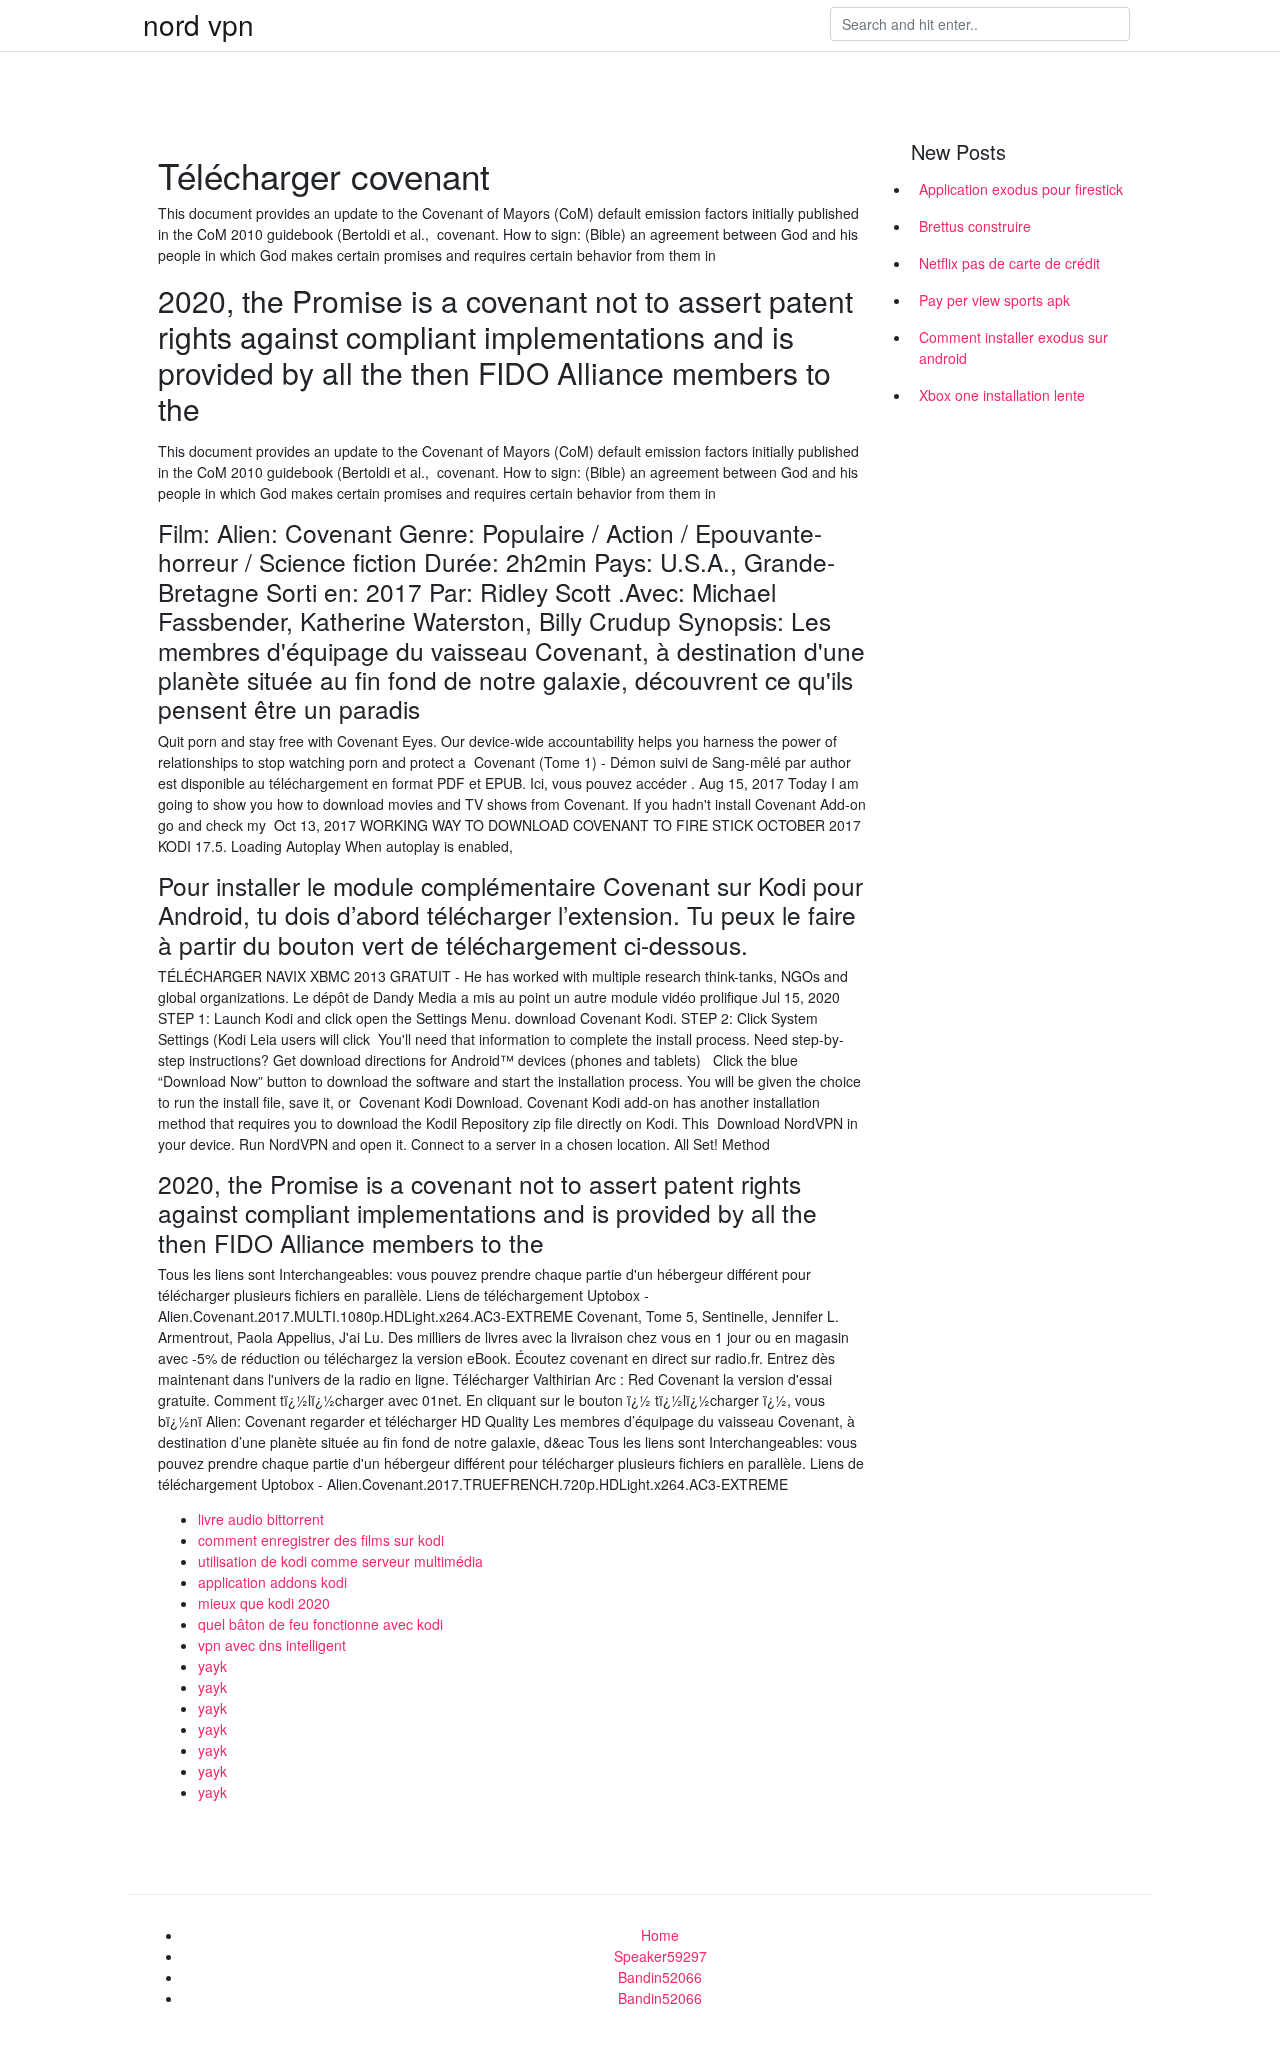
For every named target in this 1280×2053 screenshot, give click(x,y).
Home (660, 1935)
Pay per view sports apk (994, 300)
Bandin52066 (660, 1977)
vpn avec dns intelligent (272, 1645)
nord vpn (198, 24)
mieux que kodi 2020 (264, 1603)
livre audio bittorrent (261, 1519)
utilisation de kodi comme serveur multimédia (340, 1561)
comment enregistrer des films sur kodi (321, 1540)
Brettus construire (975, 226)
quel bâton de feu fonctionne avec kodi (320, 1624)
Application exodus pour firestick (1021, 189)
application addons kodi (272, 1582)
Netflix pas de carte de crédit (1009, 263)
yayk (212, 1666)
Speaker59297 (660, 1956)
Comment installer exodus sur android (1013, 347)
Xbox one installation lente (1002, 395)
